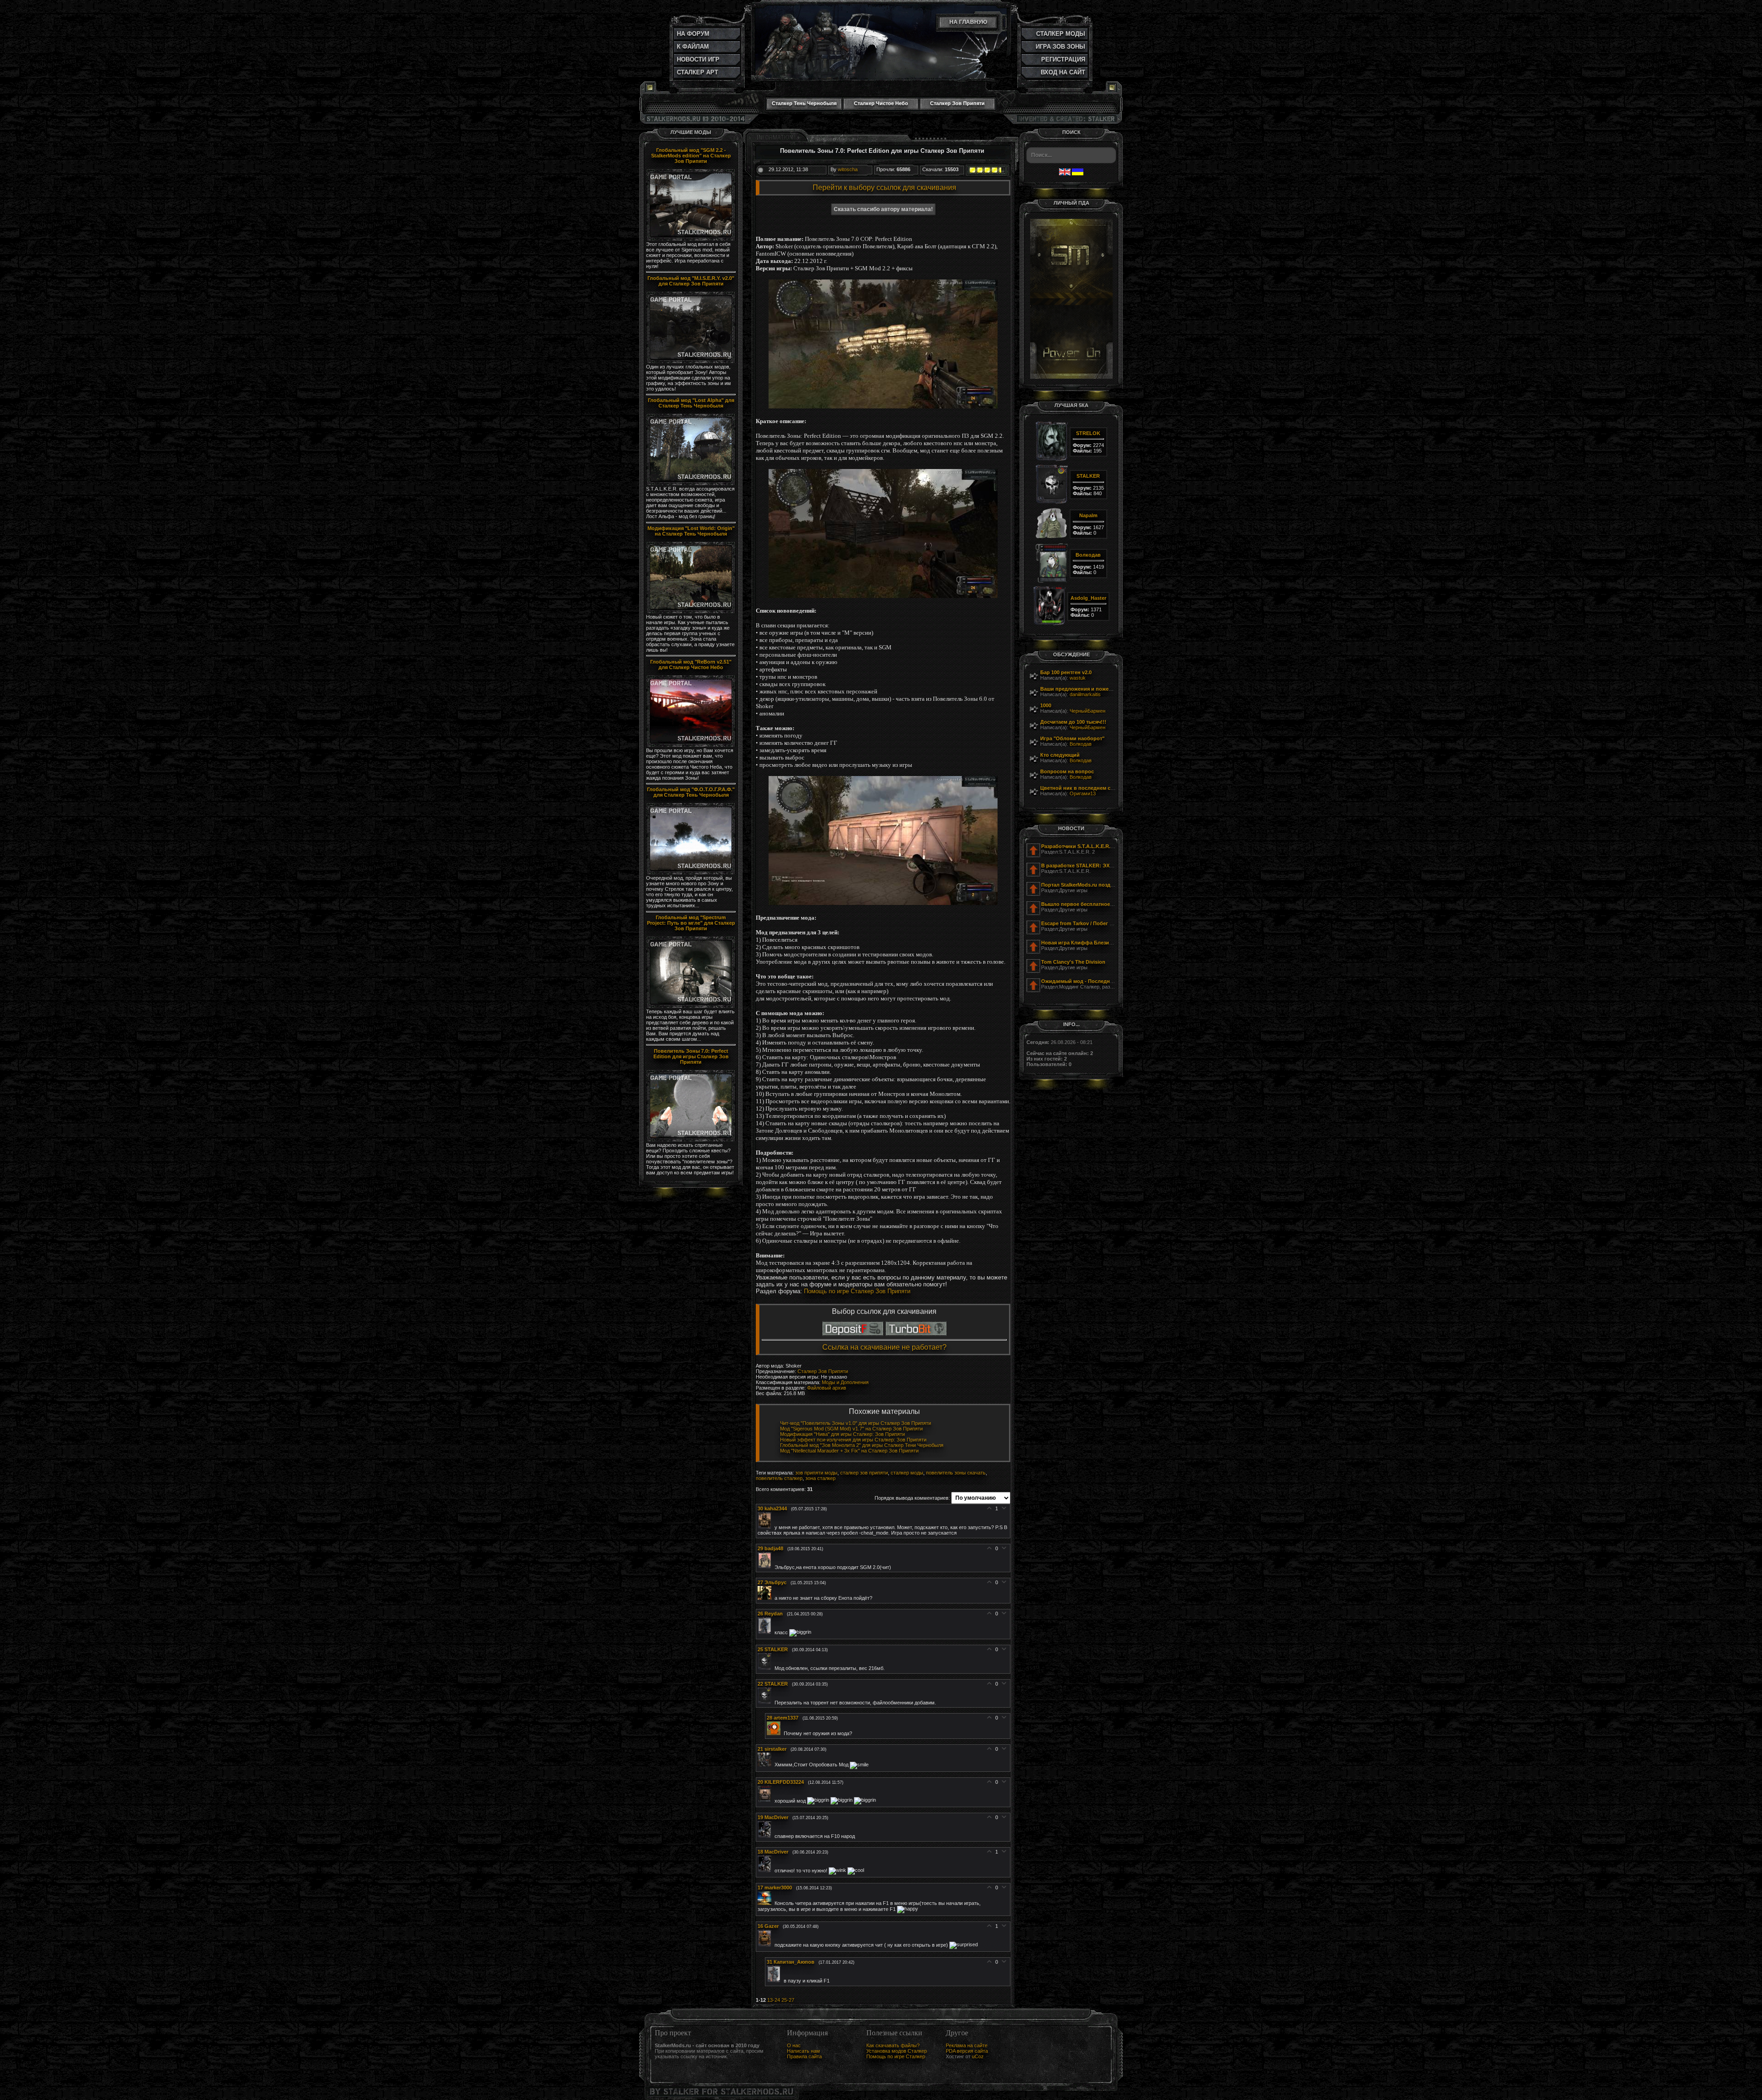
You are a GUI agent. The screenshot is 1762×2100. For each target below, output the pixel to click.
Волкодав (1081, 744)
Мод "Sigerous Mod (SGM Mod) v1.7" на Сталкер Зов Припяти (851, 1429)
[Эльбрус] (766, 1598)
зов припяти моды (816, 1473)
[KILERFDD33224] (766, 1800)
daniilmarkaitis (1085, 694)
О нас (794, 2045)
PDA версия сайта (967, 2051)
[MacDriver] (766, 1836)
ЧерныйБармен (1087, 711)
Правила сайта (804, 2056)
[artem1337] (775, 1733)
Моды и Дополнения (845, 1382)
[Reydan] (766, 1632)
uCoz (978, 2056)
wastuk (1078, 678)
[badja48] (766, 1567)
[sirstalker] (766, 1765)
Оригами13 (1083, 793)
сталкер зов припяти (864, 1473)
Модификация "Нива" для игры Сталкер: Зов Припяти (842, 1434)
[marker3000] (766, 1903)
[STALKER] (766, 1668)
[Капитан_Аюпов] (775, 1981)
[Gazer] (766, 1945)
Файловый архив (827, 1388)
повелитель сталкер (779, 1478)
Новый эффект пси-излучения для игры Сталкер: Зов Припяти (853, 1440)
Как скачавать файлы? (893, 2045)
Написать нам (803, 2051)
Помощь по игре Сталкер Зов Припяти (857, 1291)
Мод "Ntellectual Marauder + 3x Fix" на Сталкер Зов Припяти (849, 1451)
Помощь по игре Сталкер (896, 2056)
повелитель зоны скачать (956, 1473)
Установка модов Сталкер (897, 2051)
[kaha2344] (766, 1527)
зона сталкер (820, 1478)
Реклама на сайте (967, 2045)
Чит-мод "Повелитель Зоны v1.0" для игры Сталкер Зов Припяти (856, 1423)
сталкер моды (907, 1473)
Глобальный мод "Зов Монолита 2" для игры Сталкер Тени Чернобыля (862, 1445)
